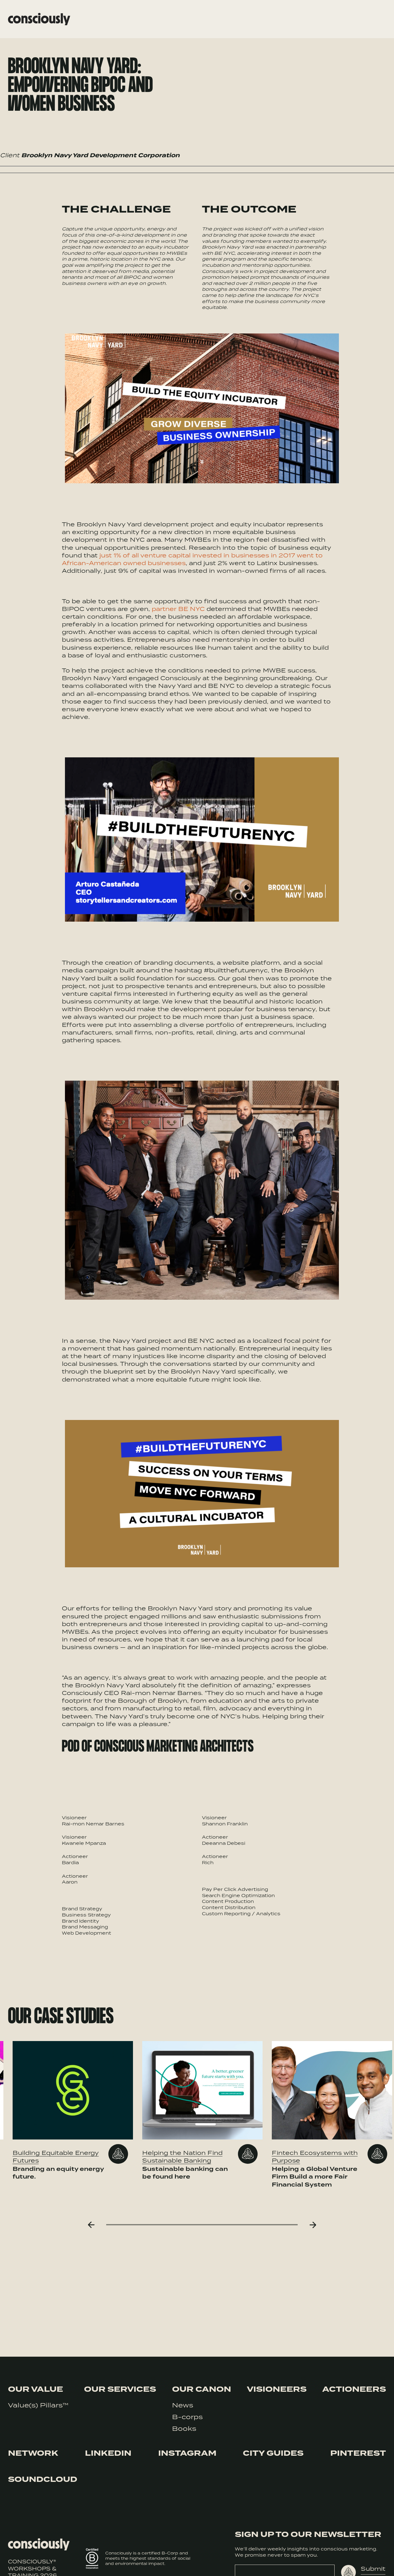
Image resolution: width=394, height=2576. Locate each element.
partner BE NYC (178, 609)
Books (184, 2428)
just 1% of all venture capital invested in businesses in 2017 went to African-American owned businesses (192, 559)
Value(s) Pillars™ (38, 2405)
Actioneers (354, 2389)
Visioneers (277, 2389)
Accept (363, 2563)
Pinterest (358, 2453)
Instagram (187, 2453)
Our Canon (202, 2389)
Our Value (36, 2389)
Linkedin (108, 2453)
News (183, 2405)
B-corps (187, 2417)
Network (33, 2453)
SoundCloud (43, 2479)
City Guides (273, 2453)
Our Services (120, 2389)
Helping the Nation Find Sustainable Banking (182, 2156)
